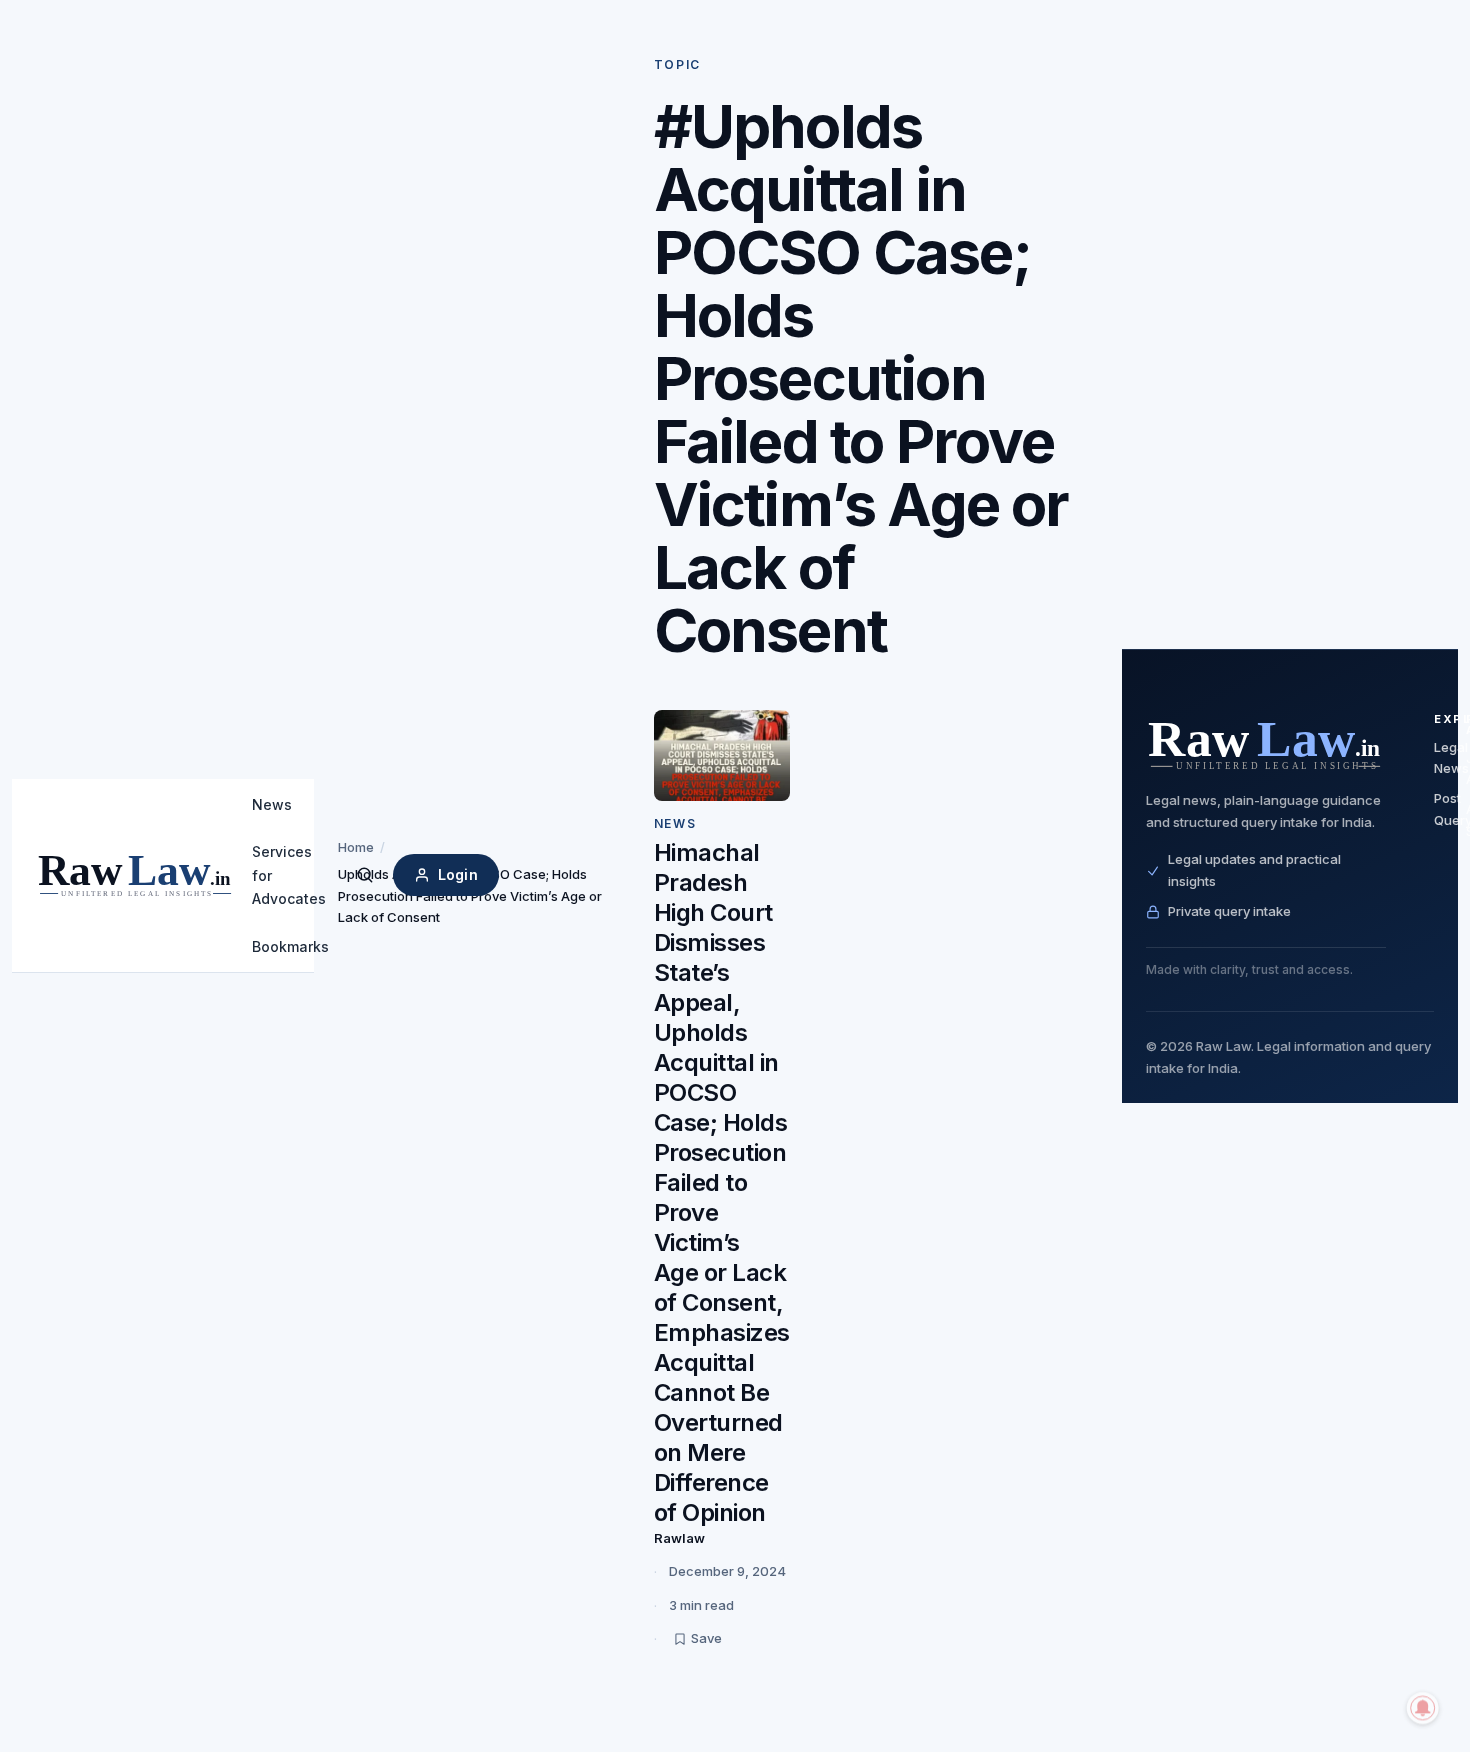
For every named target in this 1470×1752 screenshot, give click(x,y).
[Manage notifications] (1423, 1708)
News (272, 804)
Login (458, 874)
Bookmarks (290, 946)
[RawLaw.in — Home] (1266, 744)
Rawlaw (679, 1538)
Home (356, 847)
